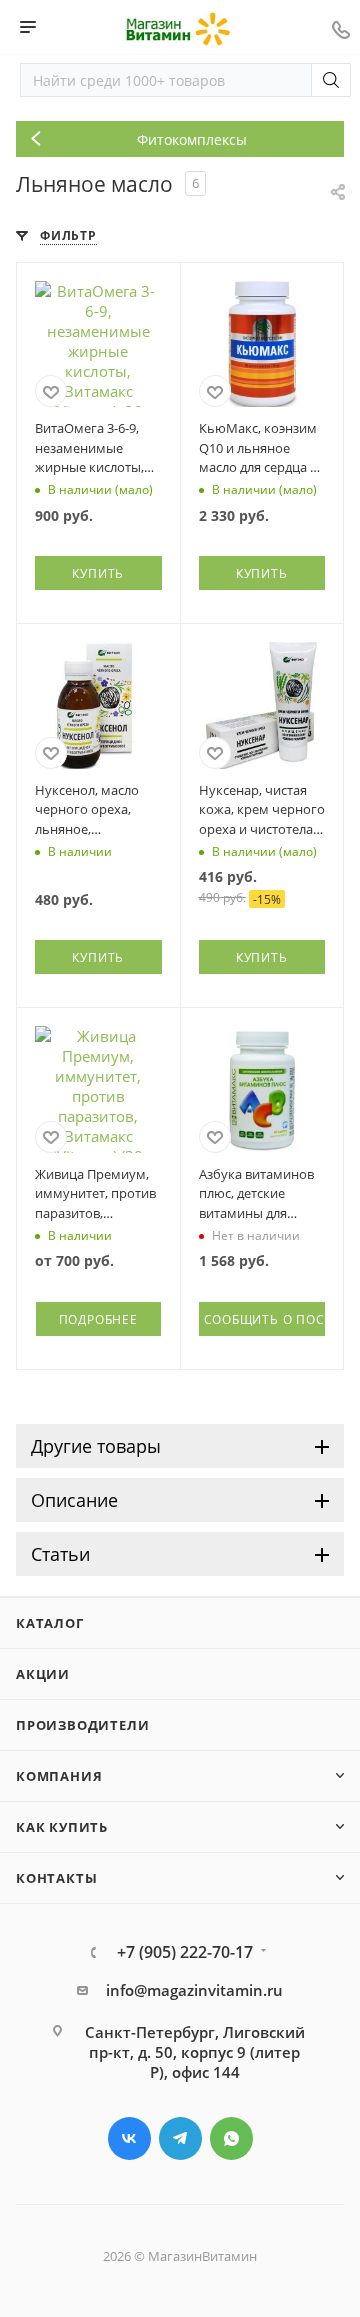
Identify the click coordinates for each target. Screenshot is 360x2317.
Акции (43, 1674)
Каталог (50, 1623)
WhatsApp (231, 2138)
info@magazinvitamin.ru (194, 1990)
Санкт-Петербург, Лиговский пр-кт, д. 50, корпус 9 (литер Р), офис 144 (195, 2052)
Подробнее (98, 1319)
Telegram (180, 2138)
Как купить (62, 1827)
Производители (82, 1725)
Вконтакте (129, 2138)
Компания (59, 1776)
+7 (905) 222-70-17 (185, 1952)
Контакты (56, 1878)
